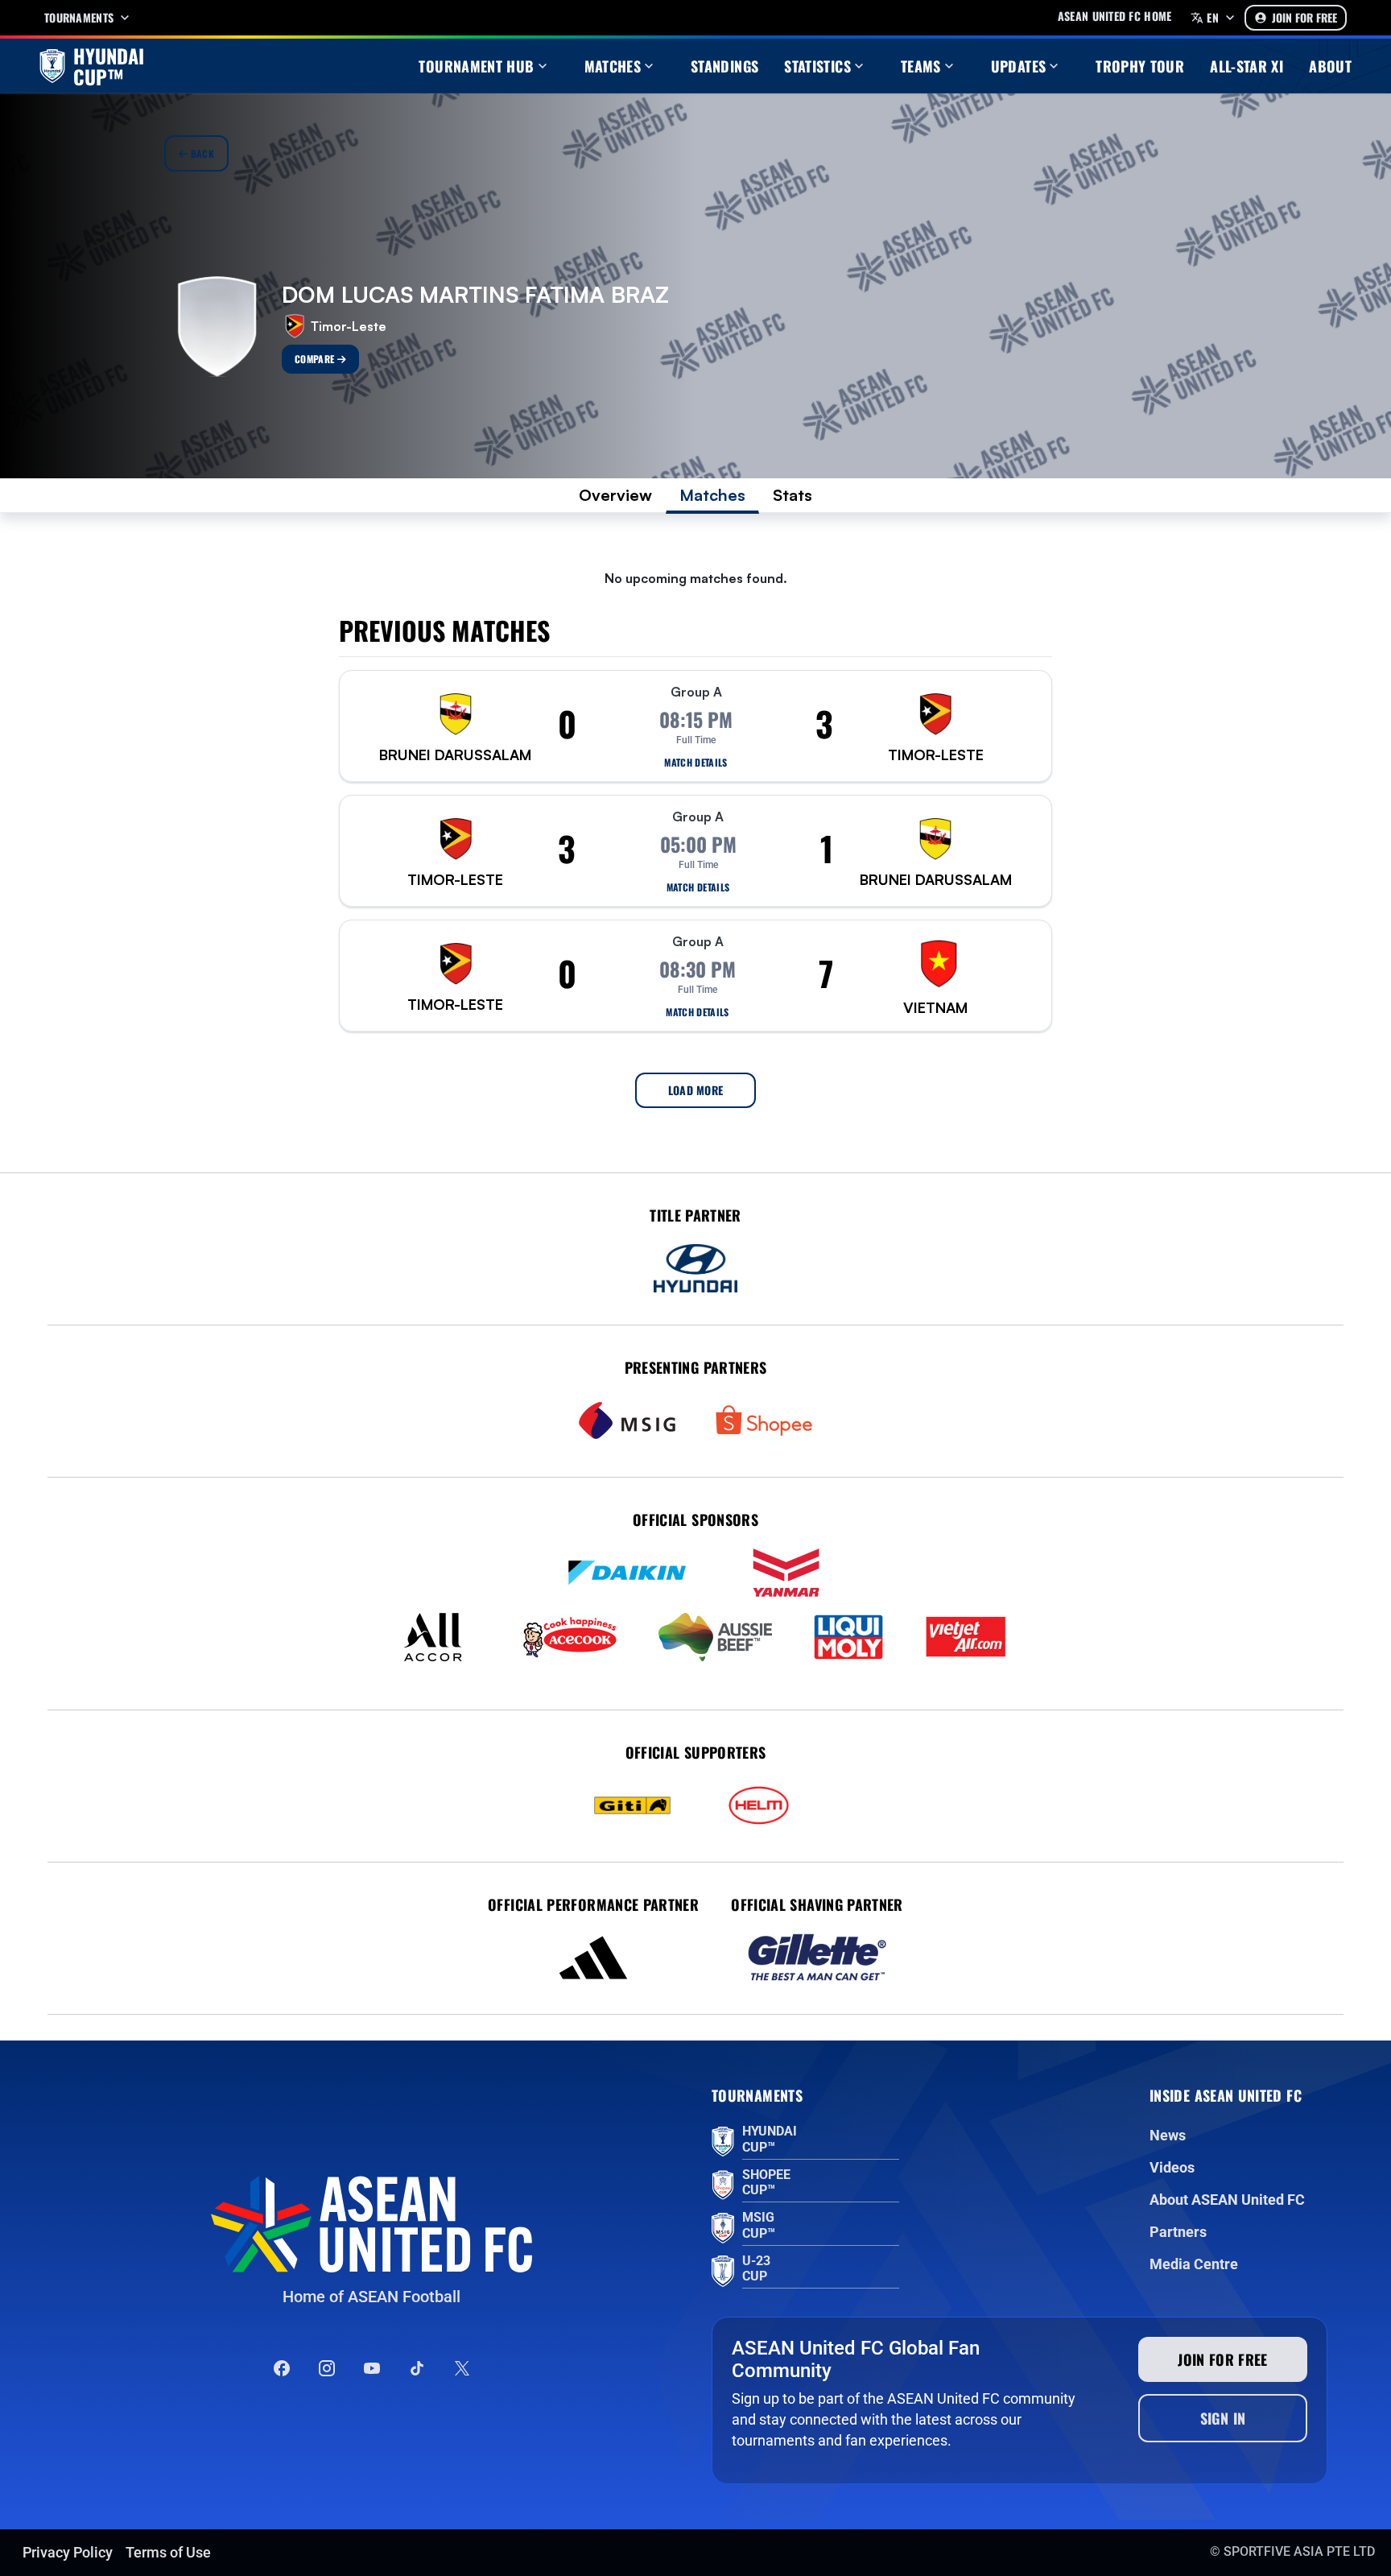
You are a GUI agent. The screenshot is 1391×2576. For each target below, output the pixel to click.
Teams (921, 66)
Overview (615, 495)
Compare (316, 359)
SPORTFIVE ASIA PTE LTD (1299, 2551)
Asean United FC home (1115, 16)
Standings (724, 66)
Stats (792, 495)
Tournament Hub (476, 66)
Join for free (1223, 2359)
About (1330, 66)
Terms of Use (168, 2552)
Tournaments (79, 18)
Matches (613, 66)
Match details (696, 763)
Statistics (817, 66)
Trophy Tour (1140, 66)
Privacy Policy (68, 2552)
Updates (1019, 66)
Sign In (1223, 2418)
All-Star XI (1247, 66)
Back (201, 153)
